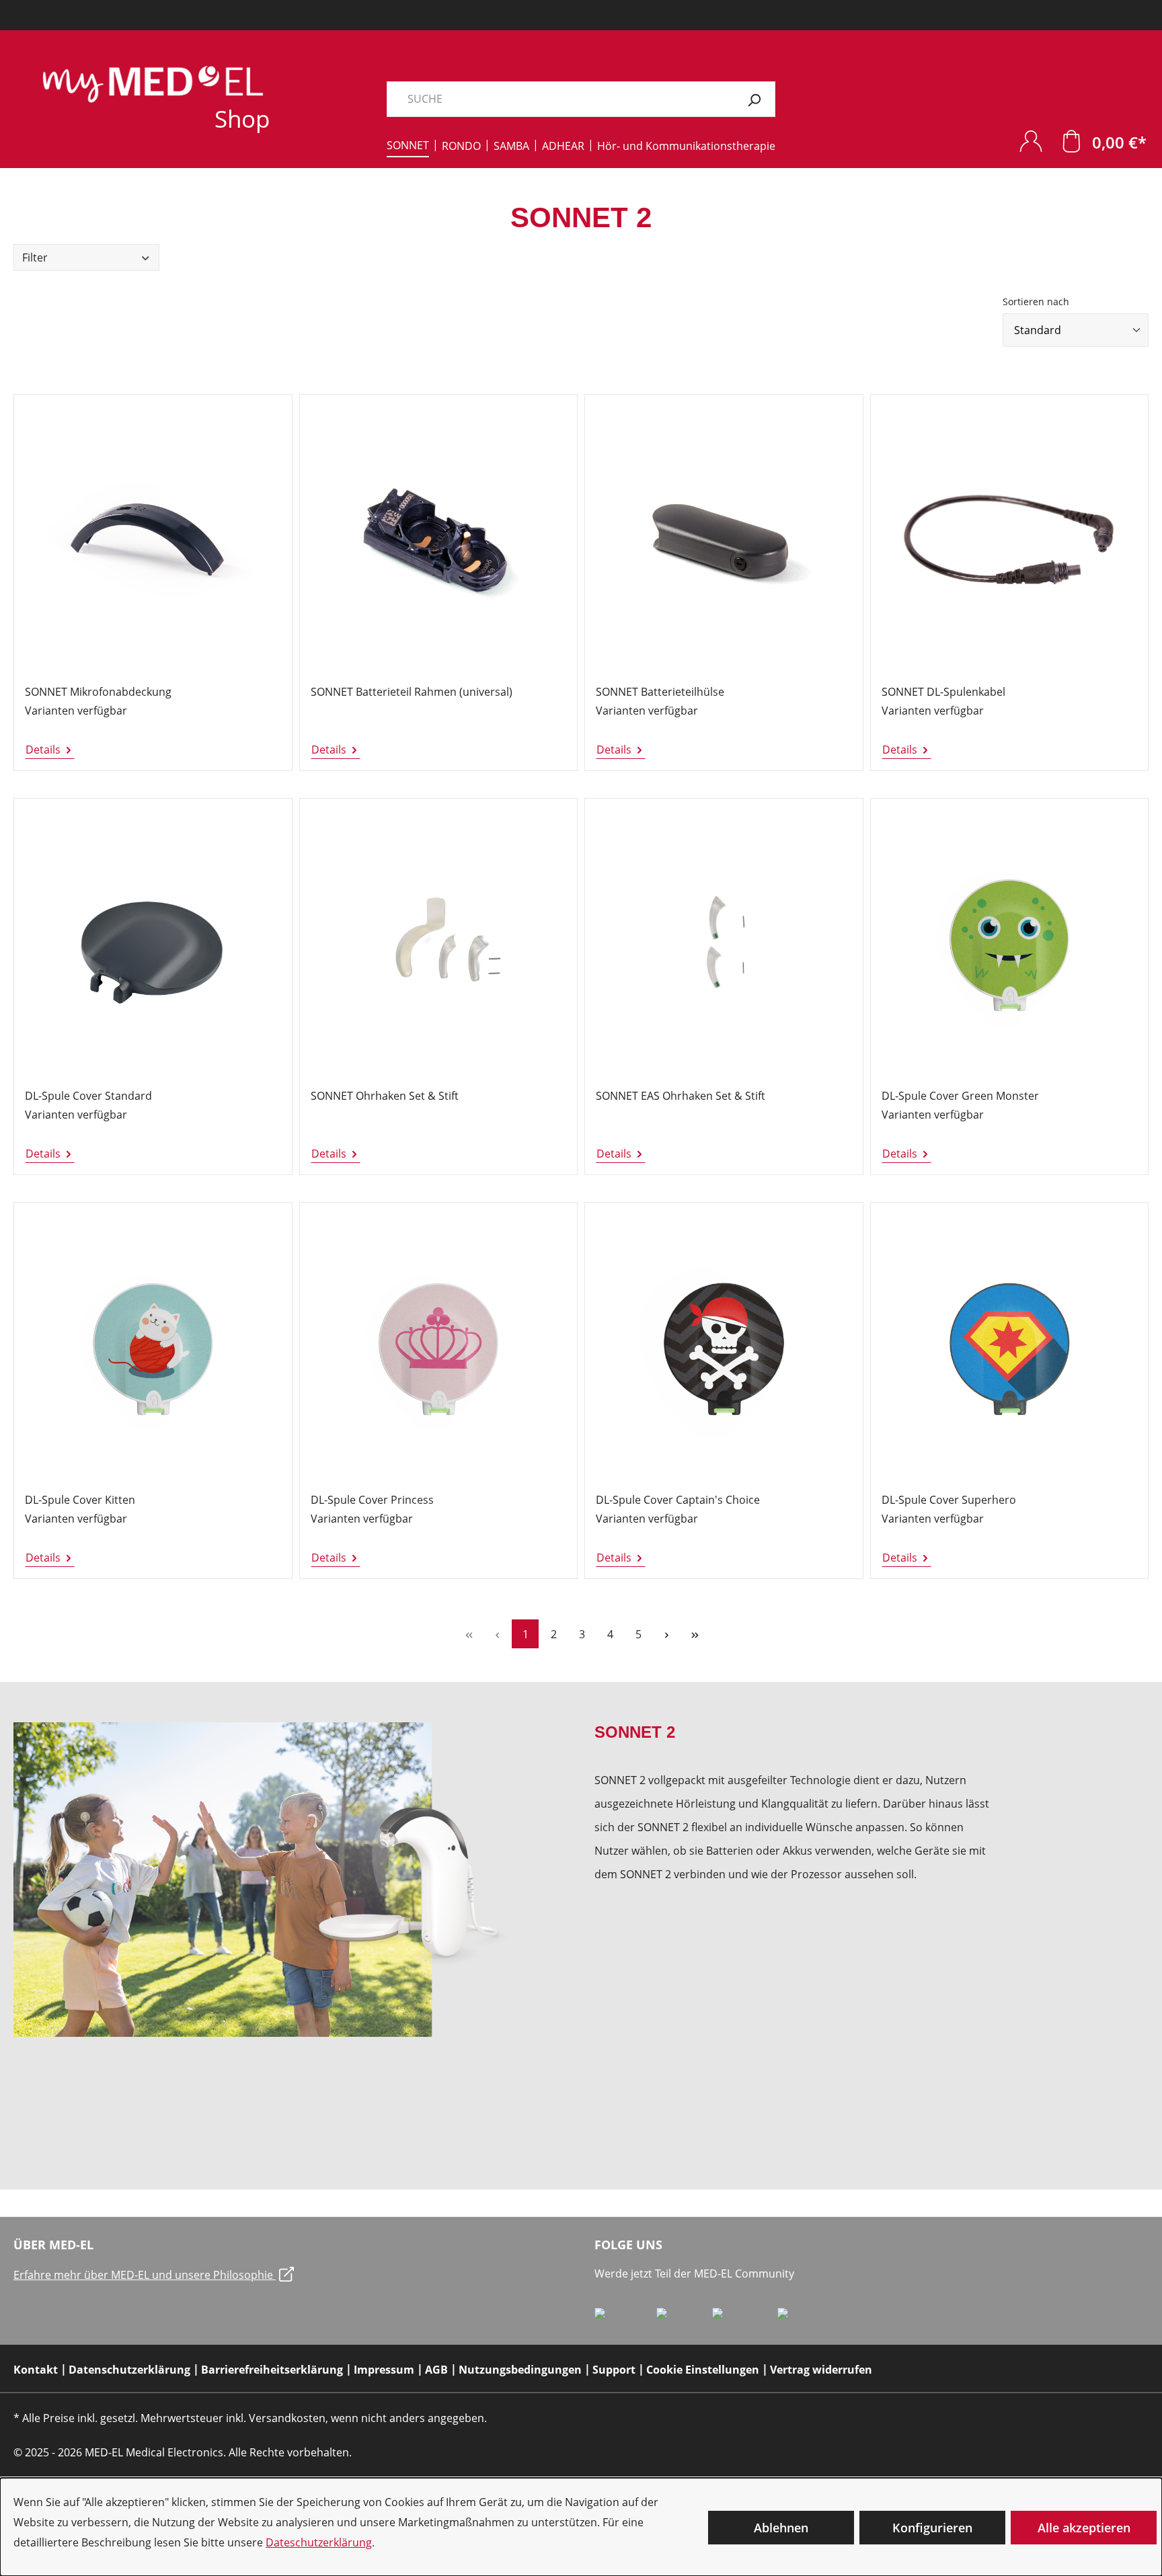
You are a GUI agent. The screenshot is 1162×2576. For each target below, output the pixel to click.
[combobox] (560, 99)
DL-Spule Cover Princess (372, 1500)
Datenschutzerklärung (129, 2370)
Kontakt (36, 2370)
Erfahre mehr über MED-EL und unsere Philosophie (145, 2275)
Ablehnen (781, 2528)
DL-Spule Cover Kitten (80, 1500)
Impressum (384, 2370)
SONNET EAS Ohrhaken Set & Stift (681, 1096)
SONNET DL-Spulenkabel (943, 692)
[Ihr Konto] (1031, 141)
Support (614, 2370)
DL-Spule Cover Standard (88, 1096)
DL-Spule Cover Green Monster (960, 1096)
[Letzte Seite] (695, 1634)
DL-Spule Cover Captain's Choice (678, 1500)
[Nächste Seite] (666, 1634)
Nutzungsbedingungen (520, 2370)
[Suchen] (754, 99)
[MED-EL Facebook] (625, 2319)
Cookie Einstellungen (703, 2370)
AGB (436, 2370)
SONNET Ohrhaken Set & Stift (385, 1096)
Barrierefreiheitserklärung (272, 2370)
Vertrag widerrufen (821, 2370)
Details (44, 750)
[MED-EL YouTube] (805, 2319)
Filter (35, 257)
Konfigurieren (932, 2528)
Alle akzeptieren (1084, 2528)
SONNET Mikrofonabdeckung (98, 692)
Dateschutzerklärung (319, 2542)
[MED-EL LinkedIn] (684, 2319)
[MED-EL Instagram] (745, 2319)
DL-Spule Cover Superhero (949, 1500)
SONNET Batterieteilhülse (660, 692)
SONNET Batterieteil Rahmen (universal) (412, 692)
